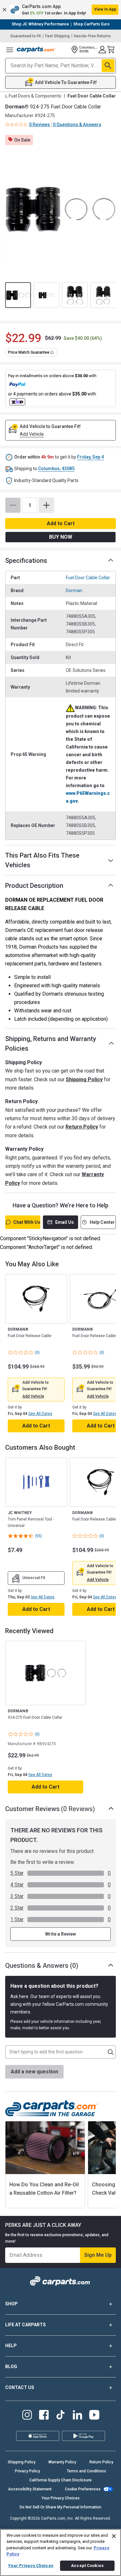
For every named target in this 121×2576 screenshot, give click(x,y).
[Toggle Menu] (10, 50)
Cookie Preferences (83, 2489)
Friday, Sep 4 (91, 457)
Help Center (102, 1222)
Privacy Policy (27, 2471)
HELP (11, 2346)
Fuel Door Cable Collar (88, 578)
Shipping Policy (84, 1079)
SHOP (11, 2304)
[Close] (114, 2536)
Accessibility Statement (30, 2489)
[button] (60, 10)
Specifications (26, 561)
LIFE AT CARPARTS (25, 2325)
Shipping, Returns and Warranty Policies (51, 1044)
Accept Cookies (87, 2566)
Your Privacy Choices (61, 2498)
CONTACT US (20, 2387)
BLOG (11, 2367)
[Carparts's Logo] (36, 50)
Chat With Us (27, 1222)
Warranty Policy (62, 2462)
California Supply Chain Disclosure (60, 2480)
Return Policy (82, 1127)
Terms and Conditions (86, 2471)
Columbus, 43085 (56, 469)
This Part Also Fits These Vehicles (42, 860)
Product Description (34, 886)
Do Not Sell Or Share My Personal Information (60, 2507)
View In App (105, 9)
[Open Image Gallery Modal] (60, 209)
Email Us (65, 1222)
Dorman (74, 591)
